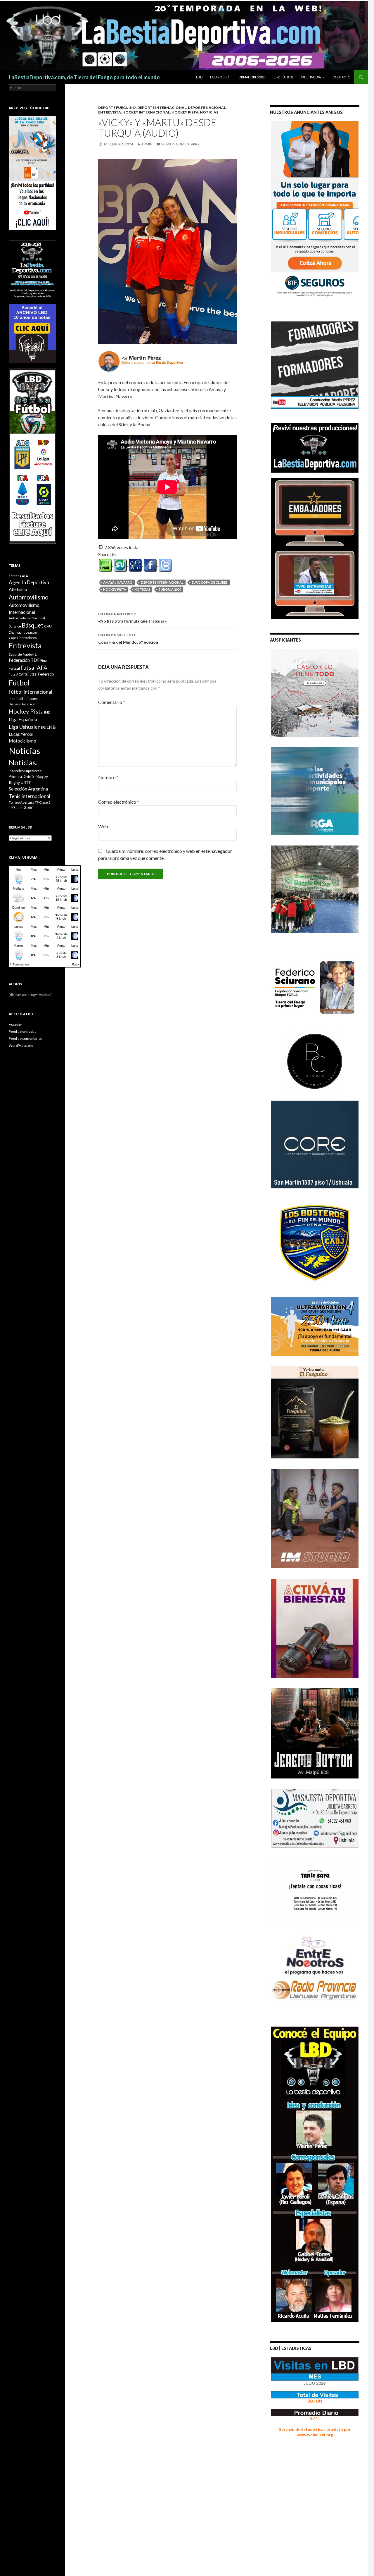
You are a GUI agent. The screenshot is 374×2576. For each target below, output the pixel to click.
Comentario (112, 702)
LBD (199, 77)
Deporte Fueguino (117, 108)
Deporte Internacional (162, 108)
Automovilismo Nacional (27, 618)
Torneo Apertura (21, 802)
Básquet (33, 625)
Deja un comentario (180, 144)
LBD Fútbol (284, 77)
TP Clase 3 (17, 808)
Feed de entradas (22, 1031)
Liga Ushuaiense (27, 727)
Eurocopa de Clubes (210, 582)
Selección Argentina (28, 789)
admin (147, 144)
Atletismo (18, 589)
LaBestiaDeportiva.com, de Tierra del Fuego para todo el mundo (84, 77)
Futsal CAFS (18, 674)
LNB (51, 727)
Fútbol (19, 683)
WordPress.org (21, 1045)
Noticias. (23, 762)
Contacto (341, 77)
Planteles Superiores (25, 771)
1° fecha (15, 576)
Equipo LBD (220, 77)
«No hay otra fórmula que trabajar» (132, 618)
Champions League (23, 632)
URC (30, 808)
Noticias (142, 589)
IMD (47, 712)
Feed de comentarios (26, 1038)
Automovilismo (29, 597)
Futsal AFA (34, 667)
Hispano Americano (24, 704)
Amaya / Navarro (118, 582)
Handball (16, 699)
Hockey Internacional (146, 112)
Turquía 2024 (170, 589)
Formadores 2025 (251, 77)
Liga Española (23, 719)
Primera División (22, 777)
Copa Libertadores (23, 638)
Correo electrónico (119, 802)
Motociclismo (22, 741)
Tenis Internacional (30, 796)
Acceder (15, 1024)
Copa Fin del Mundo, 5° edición (128, 639)
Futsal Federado (41, 674)
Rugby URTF (20, 783)
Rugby (42, 776)
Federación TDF (24, 660)
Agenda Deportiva (29, 582)
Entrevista (110, 112)
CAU (48, 626)
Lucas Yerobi (21, 734)
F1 (35, 654)
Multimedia (311, 77)
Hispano (31, 698)
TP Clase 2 (43, 802)
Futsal (14, 668)
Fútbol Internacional (31, 692)
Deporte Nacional (207, 108)
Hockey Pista (185, 112)
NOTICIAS (209, 112)
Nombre (108, 777)
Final (44, 660)
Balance (15, 626)
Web (103, 826)
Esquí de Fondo (20, 654)
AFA (25, 576)
